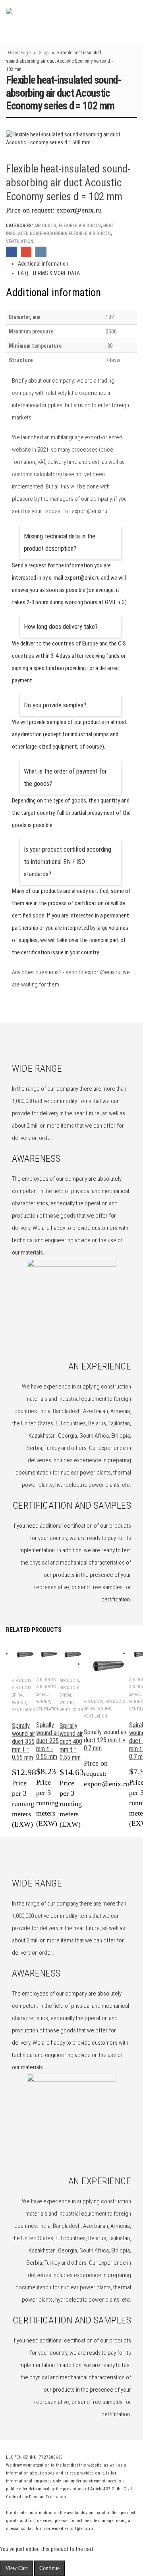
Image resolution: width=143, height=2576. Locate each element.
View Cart (16, 2568)
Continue (49, 2568)
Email (26, 252)
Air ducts (45, 226)
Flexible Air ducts (80, 226)
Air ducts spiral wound (22, 1695)
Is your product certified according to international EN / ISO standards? (68, 862)
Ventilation (20, 241)
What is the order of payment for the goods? (65, 778)
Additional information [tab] (43, 264)
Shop (44, 53)
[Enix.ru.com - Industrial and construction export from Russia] (47, 22)
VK (41, 252)
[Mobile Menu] (116, 22)
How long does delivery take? (61, 627)
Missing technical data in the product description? (60, 542)
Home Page (19, 53)
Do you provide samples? (55, 705)
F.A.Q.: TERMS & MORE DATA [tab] (49, 273)
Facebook (11, 252)
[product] (24, 1654)
